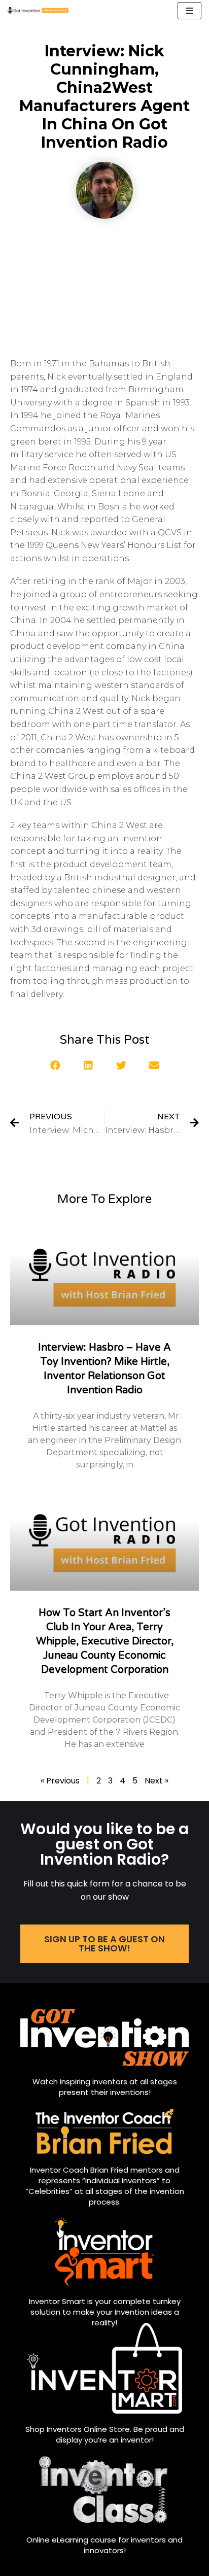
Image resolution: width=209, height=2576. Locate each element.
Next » (156, 1781)
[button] (55, 1065)
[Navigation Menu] (189, 11)
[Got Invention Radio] (38, 11)
